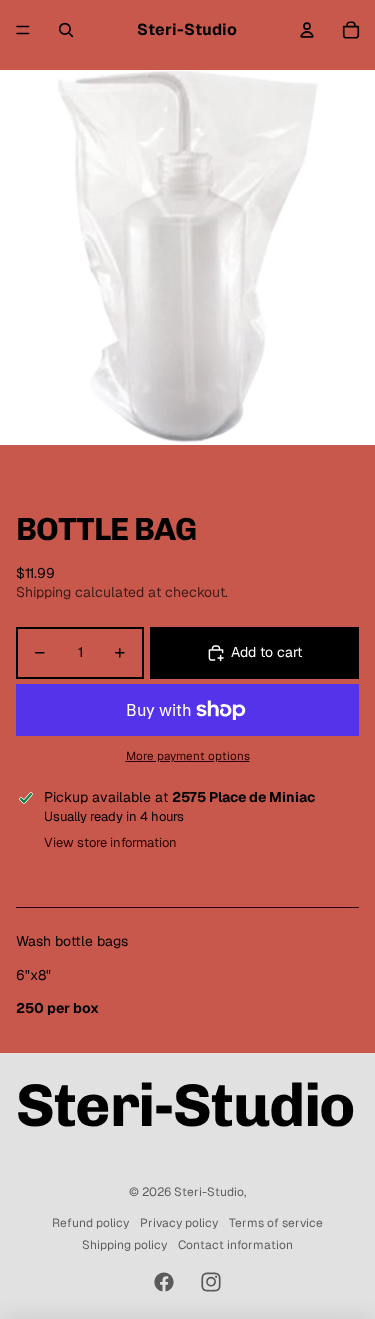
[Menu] (23, 30)
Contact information (235, 1245)
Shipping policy (124, 1245)
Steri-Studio (209, 1192)
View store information (110, 842)
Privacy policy (179, 1223)
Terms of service (276, 1223)
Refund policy (90, 1223)
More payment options (188, 755)
